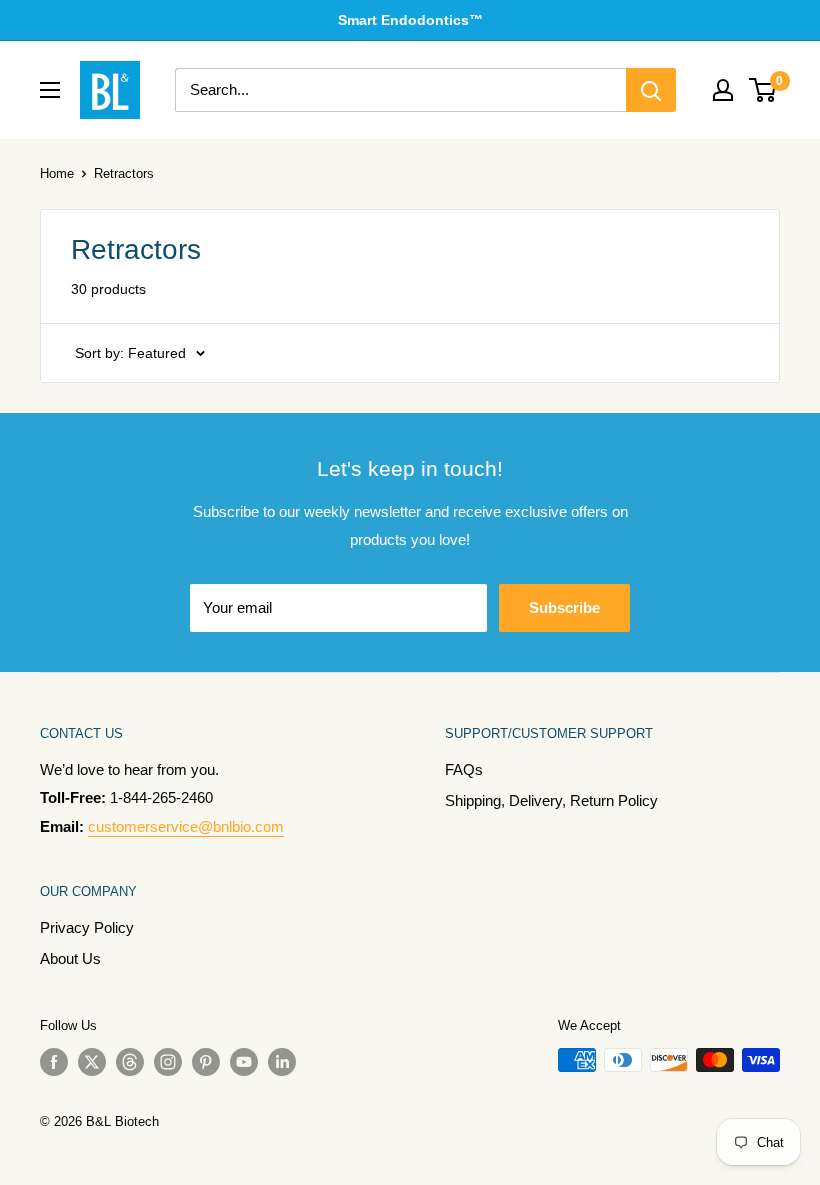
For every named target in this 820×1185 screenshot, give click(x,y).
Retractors (124, 173)
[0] (763, 90)
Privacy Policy (87, 927)
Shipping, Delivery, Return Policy (551, 800)
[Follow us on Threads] (130, 1062)
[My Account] (723, 90)
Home (57, 173)
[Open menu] (50, 90)
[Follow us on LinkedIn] (282, 1062)
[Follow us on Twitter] (92, 1062)
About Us (70, 958)
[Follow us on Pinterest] (206, 1062)
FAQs (464, 769)
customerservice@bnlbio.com (186, 826)
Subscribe (564, 607)
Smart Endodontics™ (410, 20)
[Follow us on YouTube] (244, 1062)
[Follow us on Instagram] (168, 1062)
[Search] (651, 90)
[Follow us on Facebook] (54, 1062)
